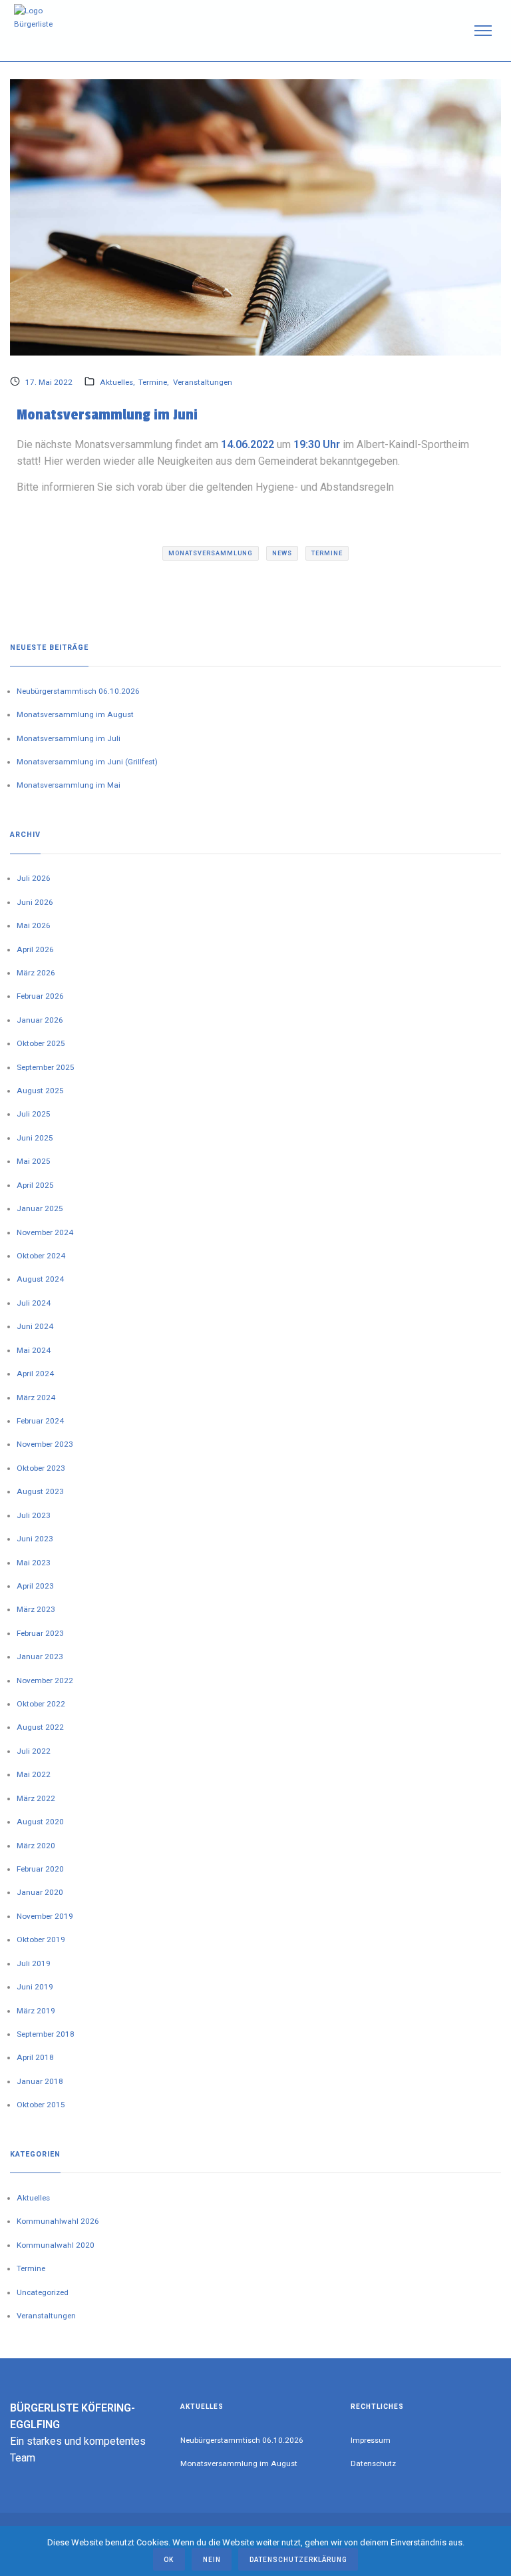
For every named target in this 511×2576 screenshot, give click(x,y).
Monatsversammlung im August (75, 714)
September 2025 (46, 1067)
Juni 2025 (35, 1138)
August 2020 (40, 1822)
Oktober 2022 (41, 1704)
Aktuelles (116, 382)
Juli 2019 (34, 1963)
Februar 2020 (40, 1869)
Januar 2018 (40, 2081)
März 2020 (36, 1846)
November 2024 (45, 1232)
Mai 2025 (34, 1161)
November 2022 (45, 1680)
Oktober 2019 (41, 1939)
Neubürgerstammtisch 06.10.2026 (78, 691)
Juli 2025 (34, 1114)
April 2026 (35, 949)
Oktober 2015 (41, 2105)
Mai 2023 (34, 1563)
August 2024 (40, 1279)
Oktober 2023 (41, 1468)
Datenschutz (373, 2463)
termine (327, 553)
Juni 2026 (35, 902)
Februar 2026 (40, 996)
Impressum (371, 2440)
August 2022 (40, 1727)
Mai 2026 (34, 925)
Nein (212, 2560)
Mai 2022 (34, 1774)
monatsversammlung (211, 553)
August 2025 (40, 1091)
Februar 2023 (40, 1633)
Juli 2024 (34, 1303)
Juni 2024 (35, 1326)
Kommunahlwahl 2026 (58, 2221)
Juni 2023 (35, 1539)
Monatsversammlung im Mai (69, 785)
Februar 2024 (40, 1421)
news (282, 553)
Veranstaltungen (203, 382)
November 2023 (45, 1444)
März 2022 (36, 1798)
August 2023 (40, 1491)
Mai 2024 (34, 1350)
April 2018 (35, 2057)
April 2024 (35, 1374)
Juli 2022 (34, 1751)
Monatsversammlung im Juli (69, 738)
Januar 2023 (40, 1657)
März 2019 (36, 2011)
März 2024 (36, 1398)
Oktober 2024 (41, 1256)
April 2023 (35, 1586)
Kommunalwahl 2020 (56, 2245)
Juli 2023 (34, 1515)
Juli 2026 (34, 878)
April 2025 (35, 1185)
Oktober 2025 (41, 1043)
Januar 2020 (40, 1892)
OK (169, 2560)
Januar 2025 (40, 1208)
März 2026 (36, 973)
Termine (153, 382)
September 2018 (46, 2034)
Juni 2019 (35, 1987)
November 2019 (45, 1916)
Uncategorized (43, 2292)
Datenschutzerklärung (298, 2560)
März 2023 (36, 1609)
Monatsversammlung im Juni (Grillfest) (87, 762)
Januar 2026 (40, 1020)
